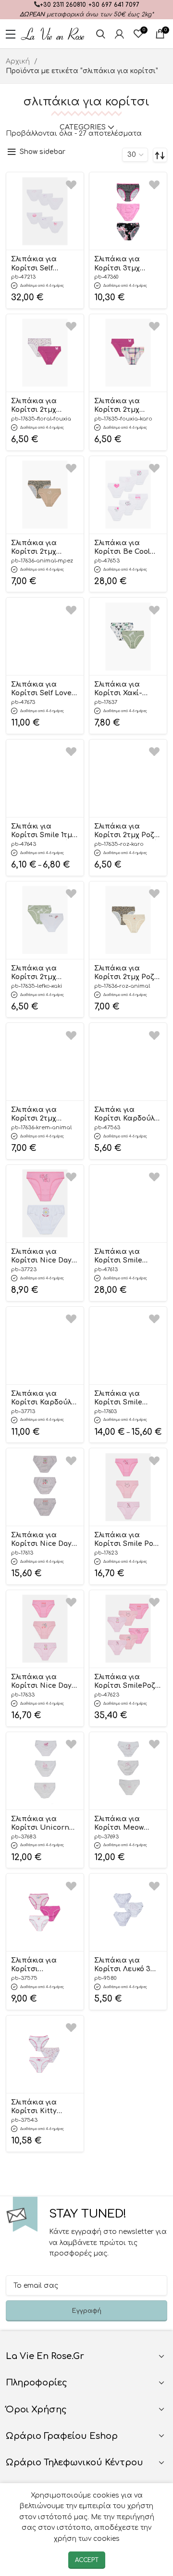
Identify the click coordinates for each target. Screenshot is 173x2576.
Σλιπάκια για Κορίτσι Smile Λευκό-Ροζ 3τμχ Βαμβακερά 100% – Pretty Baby (127, 1399)
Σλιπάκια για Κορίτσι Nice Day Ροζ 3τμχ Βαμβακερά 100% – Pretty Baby (44, 1682)
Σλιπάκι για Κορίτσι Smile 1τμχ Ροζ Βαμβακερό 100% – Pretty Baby (43, 831)
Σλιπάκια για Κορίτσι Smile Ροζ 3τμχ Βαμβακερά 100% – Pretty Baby (126, 1540)
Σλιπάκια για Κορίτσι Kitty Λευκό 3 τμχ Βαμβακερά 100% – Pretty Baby (44, 2107)
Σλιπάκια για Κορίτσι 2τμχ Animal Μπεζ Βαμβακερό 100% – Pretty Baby (43, 548)
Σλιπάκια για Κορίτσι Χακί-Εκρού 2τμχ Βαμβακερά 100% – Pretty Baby (127, 689)
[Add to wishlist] (71, 185)
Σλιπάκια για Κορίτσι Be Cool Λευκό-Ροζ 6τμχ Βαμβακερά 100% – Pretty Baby (127, 548)
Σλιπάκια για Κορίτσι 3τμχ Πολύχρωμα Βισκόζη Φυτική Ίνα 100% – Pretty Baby (123, 264)
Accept (87, 2560)
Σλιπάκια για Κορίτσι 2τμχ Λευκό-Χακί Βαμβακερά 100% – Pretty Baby (44, 973)
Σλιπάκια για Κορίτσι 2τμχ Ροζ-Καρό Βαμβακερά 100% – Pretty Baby (126, 831)
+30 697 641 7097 (114, 5)
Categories (83, 128)
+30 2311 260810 (63, 5)
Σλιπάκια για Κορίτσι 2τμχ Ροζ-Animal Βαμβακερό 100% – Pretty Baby (127, 973)
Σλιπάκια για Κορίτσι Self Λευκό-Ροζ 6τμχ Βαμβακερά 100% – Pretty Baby (44, 264)
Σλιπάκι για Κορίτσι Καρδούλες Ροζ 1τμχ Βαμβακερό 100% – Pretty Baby (128, 1115)
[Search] (101, 34)
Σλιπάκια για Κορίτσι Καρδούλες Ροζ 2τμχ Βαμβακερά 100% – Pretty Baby (45, 1399)
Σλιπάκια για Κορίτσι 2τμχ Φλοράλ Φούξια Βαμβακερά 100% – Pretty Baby (44, 406)
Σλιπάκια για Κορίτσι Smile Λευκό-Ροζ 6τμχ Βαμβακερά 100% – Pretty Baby (127, 1257)
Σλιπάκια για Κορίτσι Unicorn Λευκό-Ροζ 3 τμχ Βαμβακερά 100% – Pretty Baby (44, 1824)
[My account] (119, 34)
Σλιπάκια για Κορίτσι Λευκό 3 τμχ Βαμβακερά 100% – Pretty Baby (126, 1965)
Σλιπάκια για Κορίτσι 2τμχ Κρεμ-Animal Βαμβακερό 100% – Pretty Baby (43, 1115)
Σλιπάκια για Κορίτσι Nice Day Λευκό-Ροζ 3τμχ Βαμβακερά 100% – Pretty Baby (44, 1540)
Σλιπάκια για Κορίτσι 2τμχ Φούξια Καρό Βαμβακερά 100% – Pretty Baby (127, 406)
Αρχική (19, 61)
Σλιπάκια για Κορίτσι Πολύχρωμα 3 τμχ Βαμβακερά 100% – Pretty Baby (44, 1965)
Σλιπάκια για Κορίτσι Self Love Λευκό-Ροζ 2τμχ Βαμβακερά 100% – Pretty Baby (44, 689)
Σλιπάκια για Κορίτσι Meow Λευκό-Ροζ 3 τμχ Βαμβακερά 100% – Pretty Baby (127, 1824)
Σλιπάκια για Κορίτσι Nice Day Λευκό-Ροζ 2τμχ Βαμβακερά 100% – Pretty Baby (44, 1257)
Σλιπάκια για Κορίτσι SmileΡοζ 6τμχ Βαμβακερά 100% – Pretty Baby (126, 1682)
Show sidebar (43, 152)
